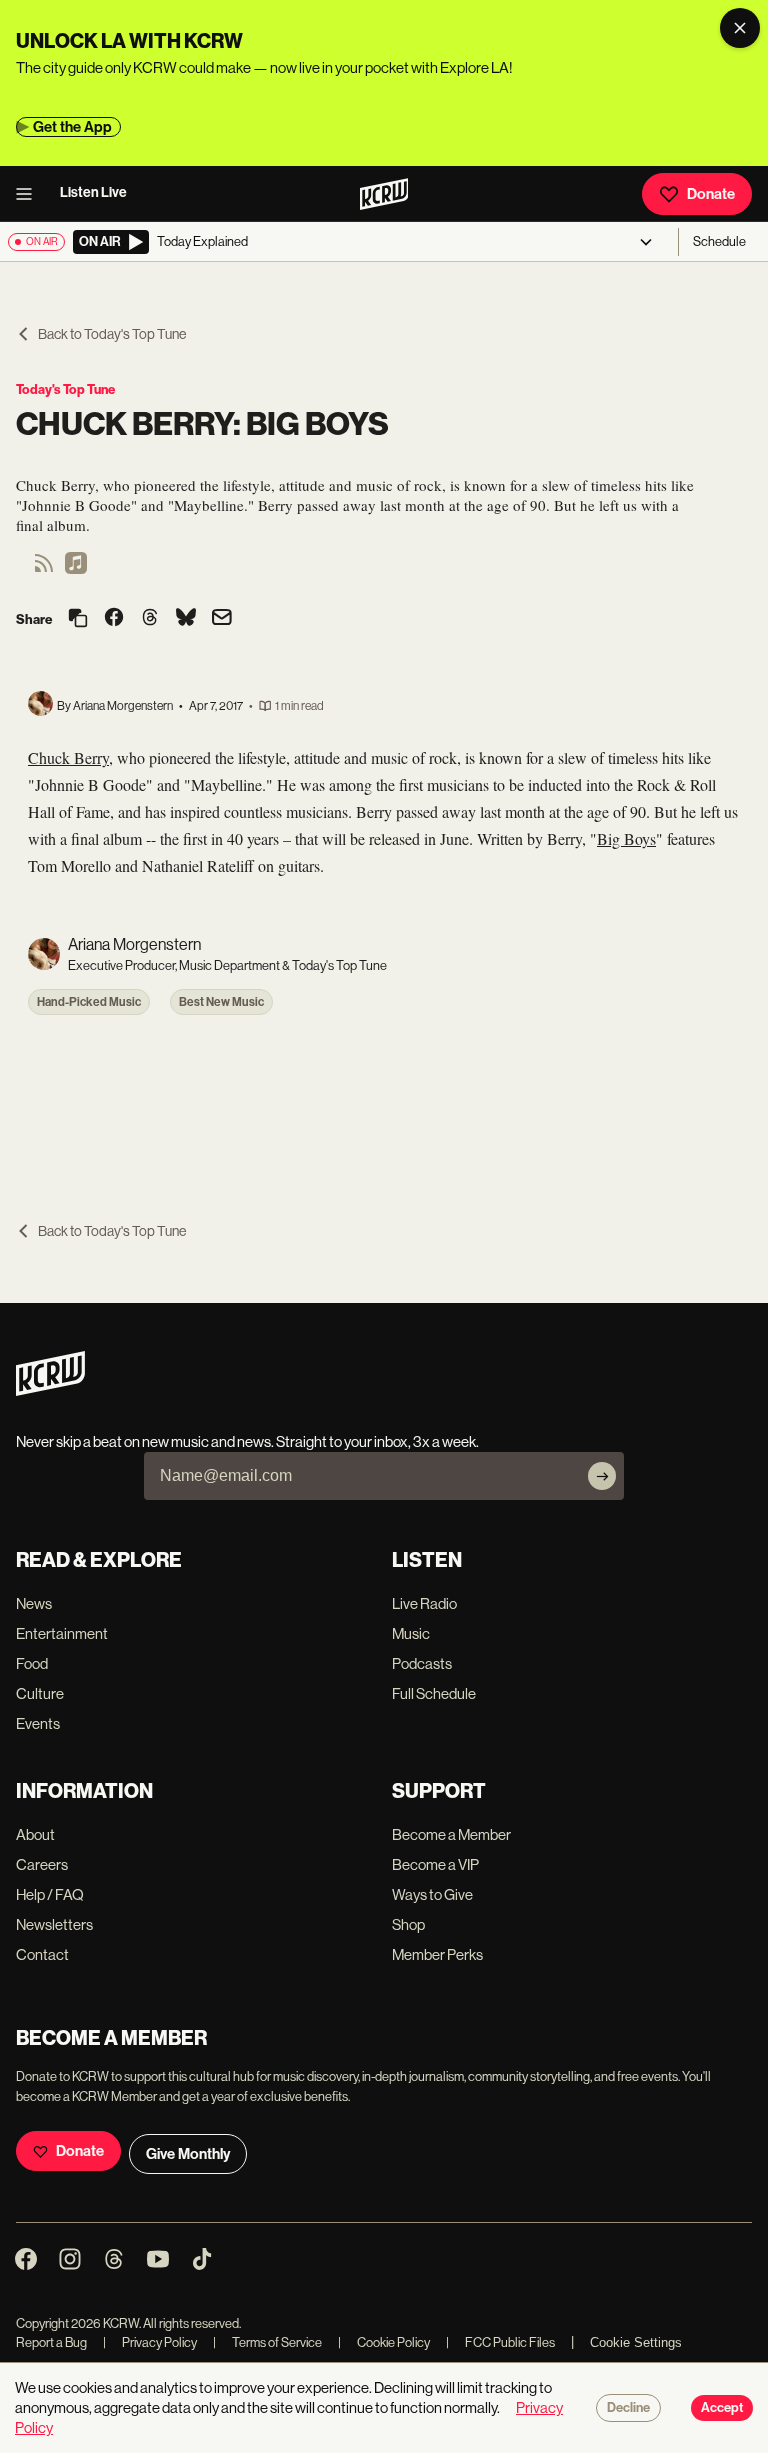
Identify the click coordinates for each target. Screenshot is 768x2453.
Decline (628, 2408)
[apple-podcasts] (76, 569)
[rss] (44, 569)
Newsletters (54, 1924)
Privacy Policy (150, 2342)
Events (38, 1723)
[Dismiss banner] (740, 28)
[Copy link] (78, 619)
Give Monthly (188, 2154)
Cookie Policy (384, 2342)
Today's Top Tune (65, 389)
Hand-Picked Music (89, 1002)
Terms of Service (267, 2342)
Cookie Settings (636, 2342)
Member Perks (437, 1954)
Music (411, 1633)
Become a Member (451, 1834)
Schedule (719, 241)
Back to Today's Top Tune (112, 334)
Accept (722, 2408)
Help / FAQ (50, 1894)
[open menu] (30, 194)
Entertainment (62, 1633)
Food (32, 1663)
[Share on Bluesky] (186, 619)
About (35, 1834)
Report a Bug (51, 2342)
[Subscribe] (602, 1476)
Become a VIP (435, 1864)
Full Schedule (434, 1693)
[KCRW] (50, 1390)
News (34, 1603)
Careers (42, 1864)
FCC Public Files (500, 2342)
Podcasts (422, 1663)
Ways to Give (432, 1894)
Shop (408, 1924)
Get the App (72, 127)
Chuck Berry (68, 757)
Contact (42, 1954)
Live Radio (424, 1603)
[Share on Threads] (150, 619)
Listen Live (93, 192)
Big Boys (626, 838)
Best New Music (221, 1002)
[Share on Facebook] (114, 619)
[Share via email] (222, 619)
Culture (40, 1693)
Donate (711, 194)
